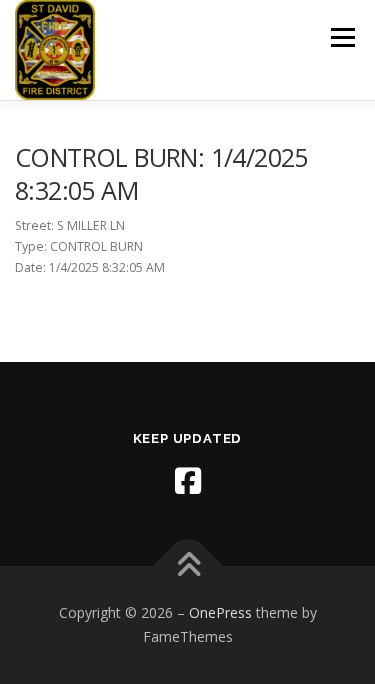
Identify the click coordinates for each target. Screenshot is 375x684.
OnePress (220, 612)
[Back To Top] (187, 566)
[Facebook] (188, 481)
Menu (341, 37)
